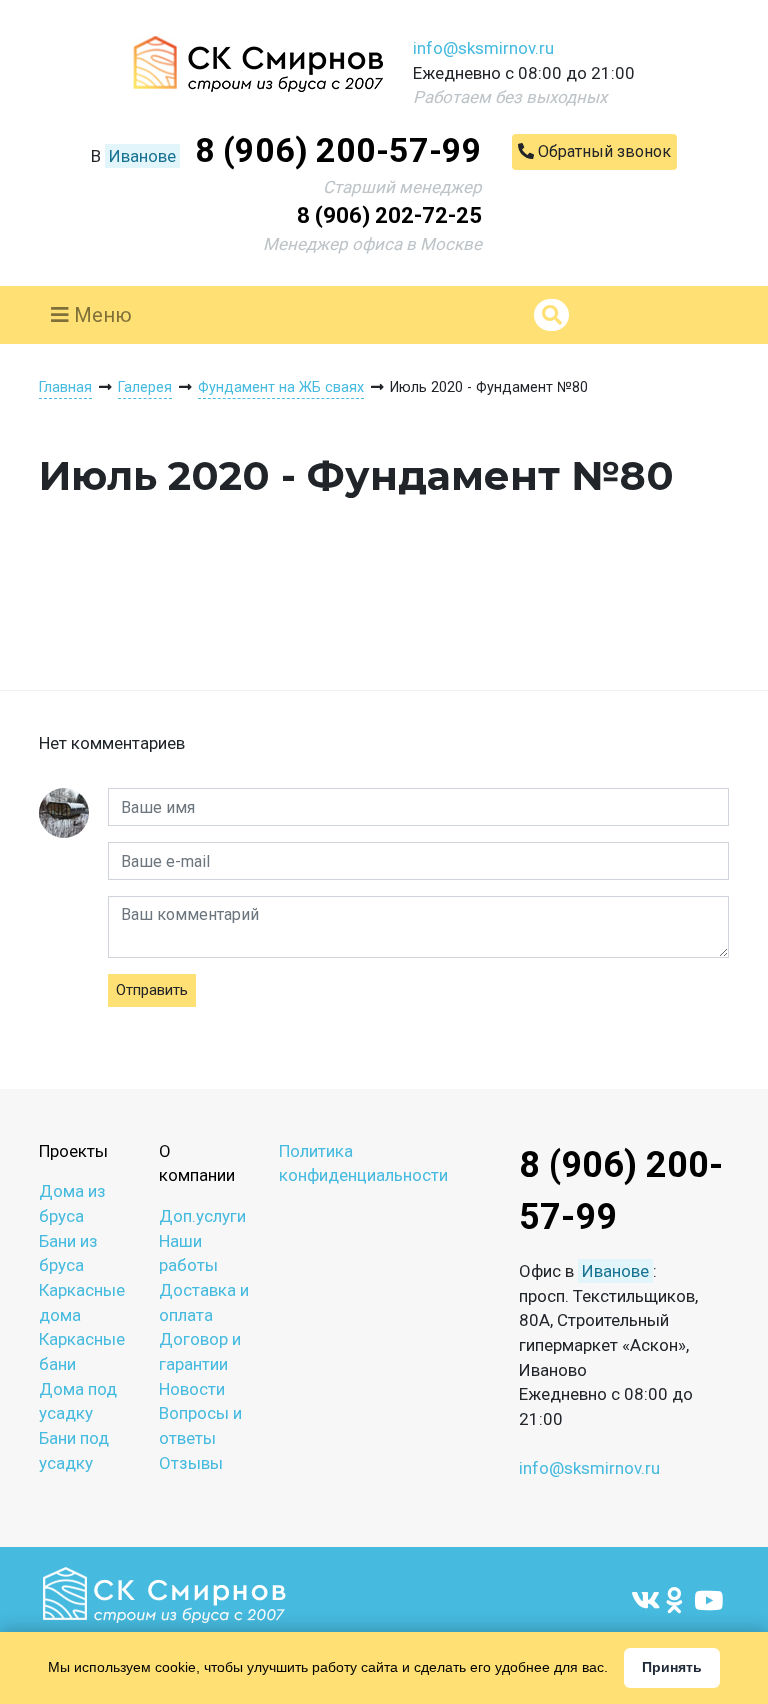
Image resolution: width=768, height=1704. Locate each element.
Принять (672, 1667)
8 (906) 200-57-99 (338, 150)
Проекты (73, 1151)
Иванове (142, 156)
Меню (100, 315)
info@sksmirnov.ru (483, 48)
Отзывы (191, 1463)
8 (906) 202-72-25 (389, 215)
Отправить (152, 990)
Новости (192, 1389)
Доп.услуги (202, 1216)
